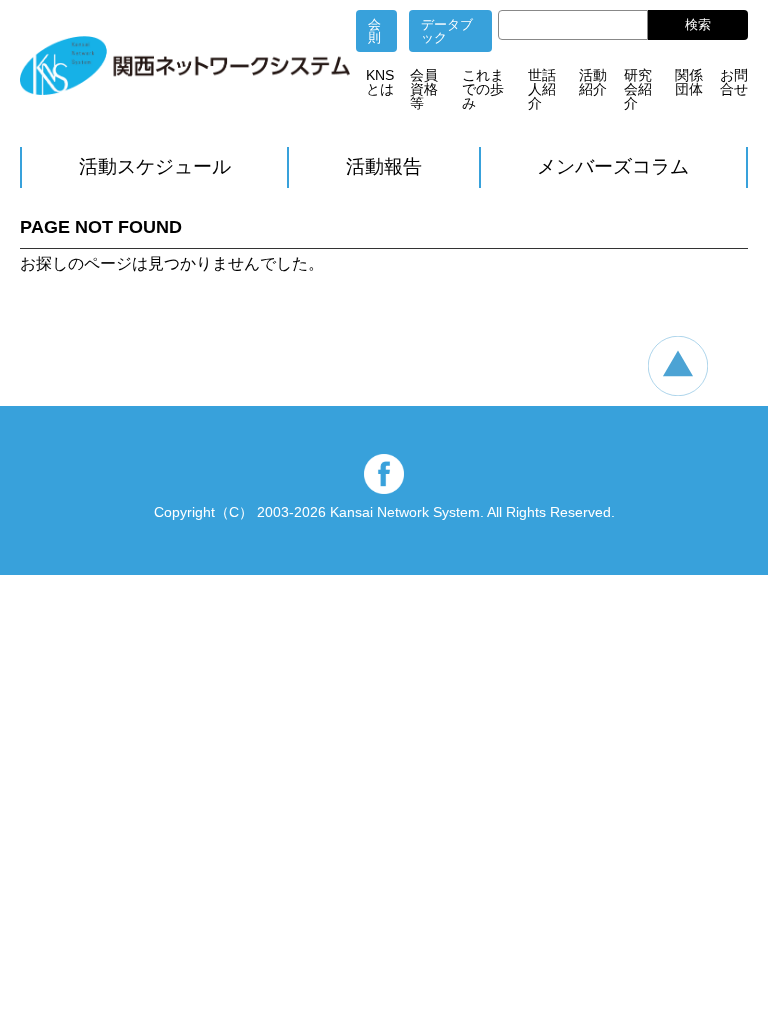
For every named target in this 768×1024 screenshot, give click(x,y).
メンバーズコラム (613, 166)
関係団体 (689, 82)
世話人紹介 (542, 89)
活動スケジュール (155, 166)
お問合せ (734, 82)
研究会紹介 (638, 89)
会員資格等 (424, 89)
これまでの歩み (483, 89)
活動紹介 (593, 82)
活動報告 (384, 166)
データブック (447, 31)
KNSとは (380, 82)
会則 (374, 31)
